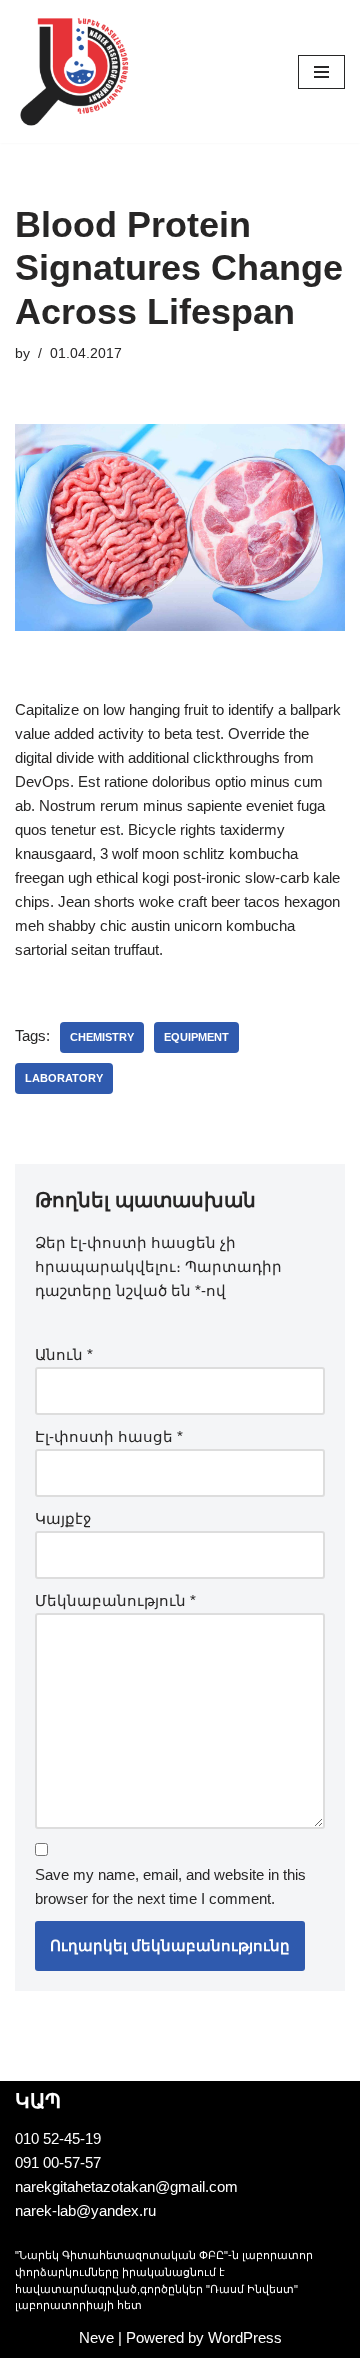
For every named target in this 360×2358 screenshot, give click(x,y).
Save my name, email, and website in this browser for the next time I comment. (170, 1886)
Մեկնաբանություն (115, 1600)
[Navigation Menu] (321, 72)
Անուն (64, 1354)
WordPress (245, 2337)
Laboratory (64, 1078)
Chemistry (102, 1037)
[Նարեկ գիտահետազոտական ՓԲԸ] (75, 71)
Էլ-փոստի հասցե (109, 1436)
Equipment (196, 1037)
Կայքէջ (63, 1518)
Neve (96, 2337)
